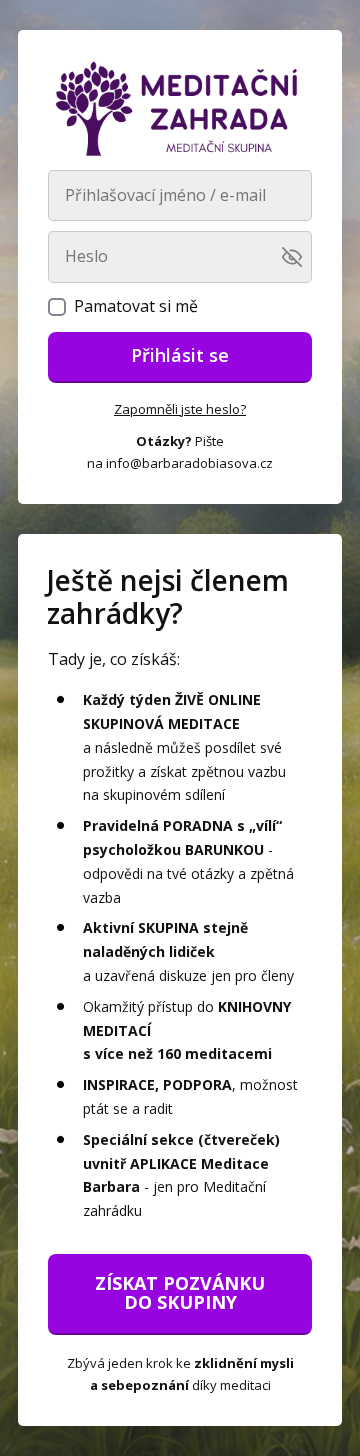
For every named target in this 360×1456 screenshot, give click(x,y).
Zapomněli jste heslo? (180, 409)
